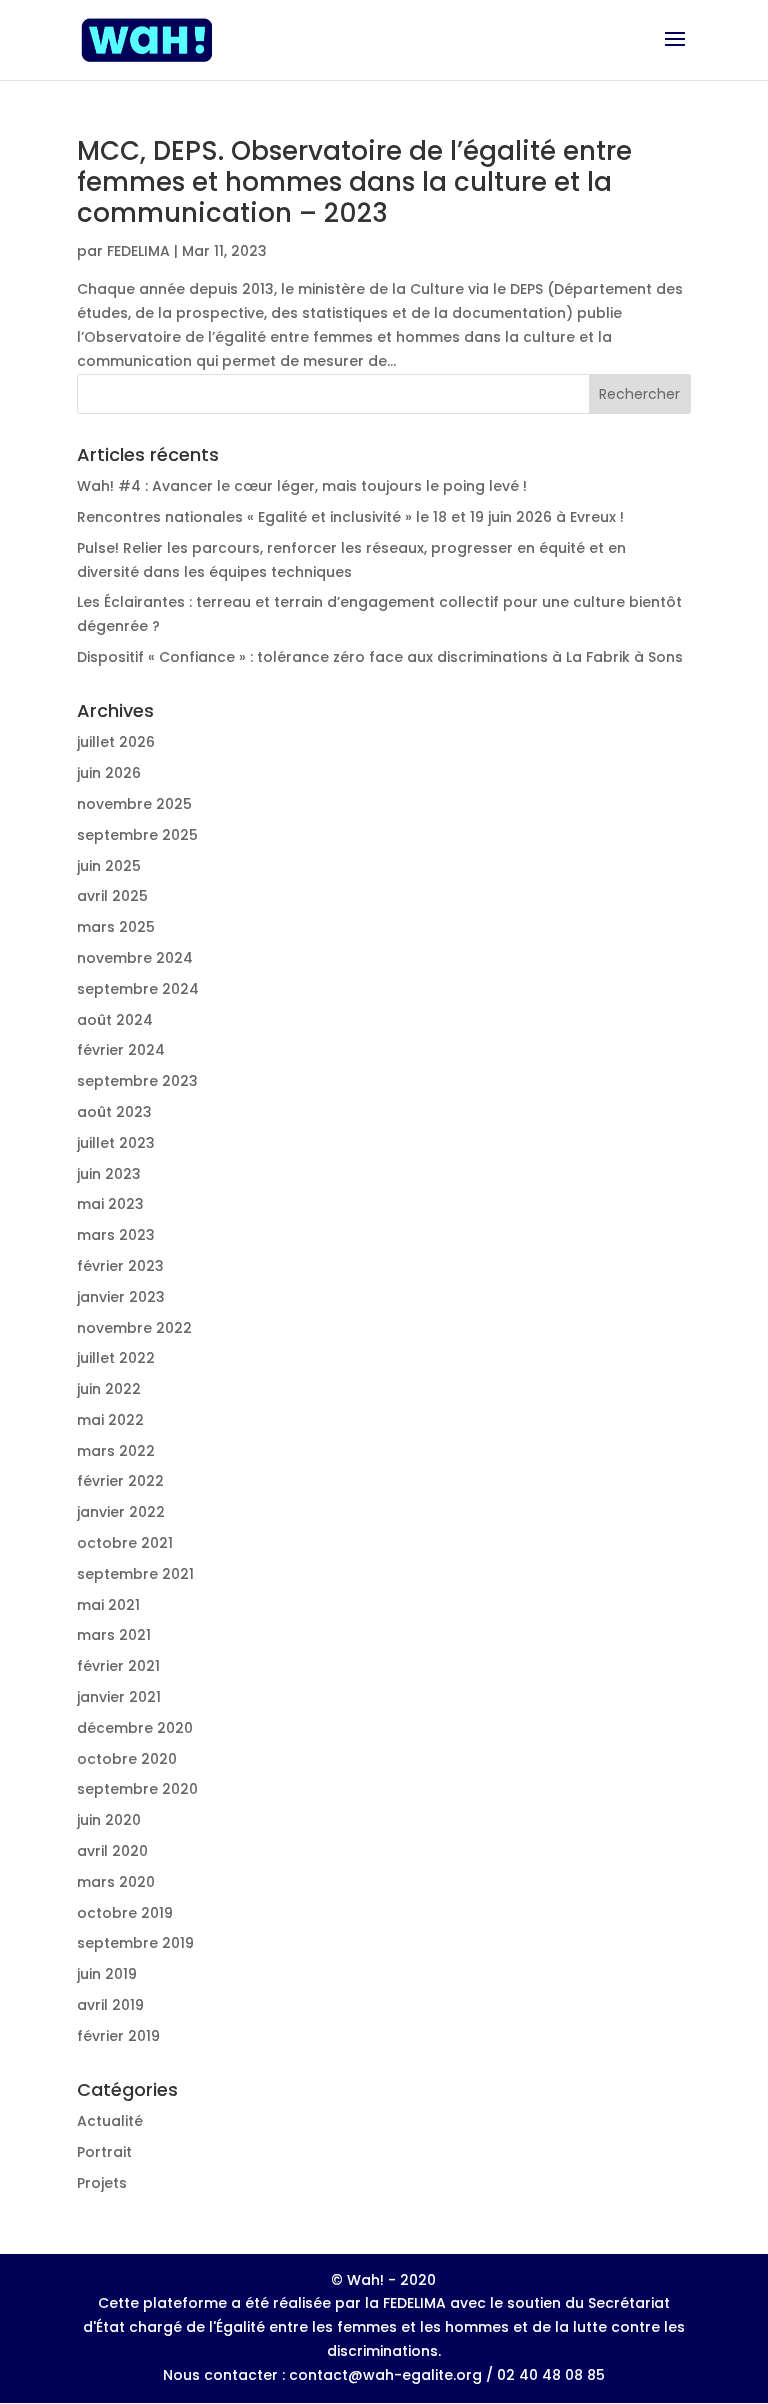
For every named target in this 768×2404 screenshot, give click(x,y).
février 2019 (118, 2036)
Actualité (110, 2121)
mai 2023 (110, 1204)
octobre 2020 (127, 1759)
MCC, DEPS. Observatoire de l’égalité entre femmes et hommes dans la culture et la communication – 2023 (354, 182)
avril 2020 (112, 1851)
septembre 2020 (137, 1789)
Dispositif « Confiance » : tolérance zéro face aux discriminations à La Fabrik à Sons (380, 657)
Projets (102, 2183)
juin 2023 (109, 1174)
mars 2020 (116, 1882)
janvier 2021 (119, 1697)
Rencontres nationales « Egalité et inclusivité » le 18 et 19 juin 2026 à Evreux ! (350, 517)
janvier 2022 (121, 1512)
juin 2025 (109, 866)
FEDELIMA (138, 251)
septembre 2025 (137, 835)
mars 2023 (116, 1235)
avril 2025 (112, 896)
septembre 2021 (135, 1574)
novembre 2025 (134, 804)
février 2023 (120, 1266)
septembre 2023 (137, 1081)
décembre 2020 (135, 1728)
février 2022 (120, 1481)
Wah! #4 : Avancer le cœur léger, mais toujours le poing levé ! (302, 486)
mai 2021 (108, 1605)
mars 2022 (116, 1451)
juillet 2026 (116, 742)
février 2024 (121, 1050)
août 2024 (115, 1020)
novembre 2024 (135, 958)
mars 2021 (114, 1635)
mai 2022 (110, 1420)
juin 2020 (109, 1820)
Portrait (104, 2152)
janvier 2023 (121, 1297)
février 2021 (118, 1666)
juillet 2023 (116, 1143)
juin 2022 (109, 1389)
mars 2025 (116, 927)
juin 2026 (109, 773)
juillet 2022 (116, 1358)
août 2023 (114, 1112)
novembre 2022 (134, 1328)
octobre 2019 (125, 1913)
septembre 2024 (138, 989)
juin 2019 (107, 1974)
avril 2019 (110, 2005)
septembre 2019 (135, 1943)
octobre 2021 (125, 1543)
